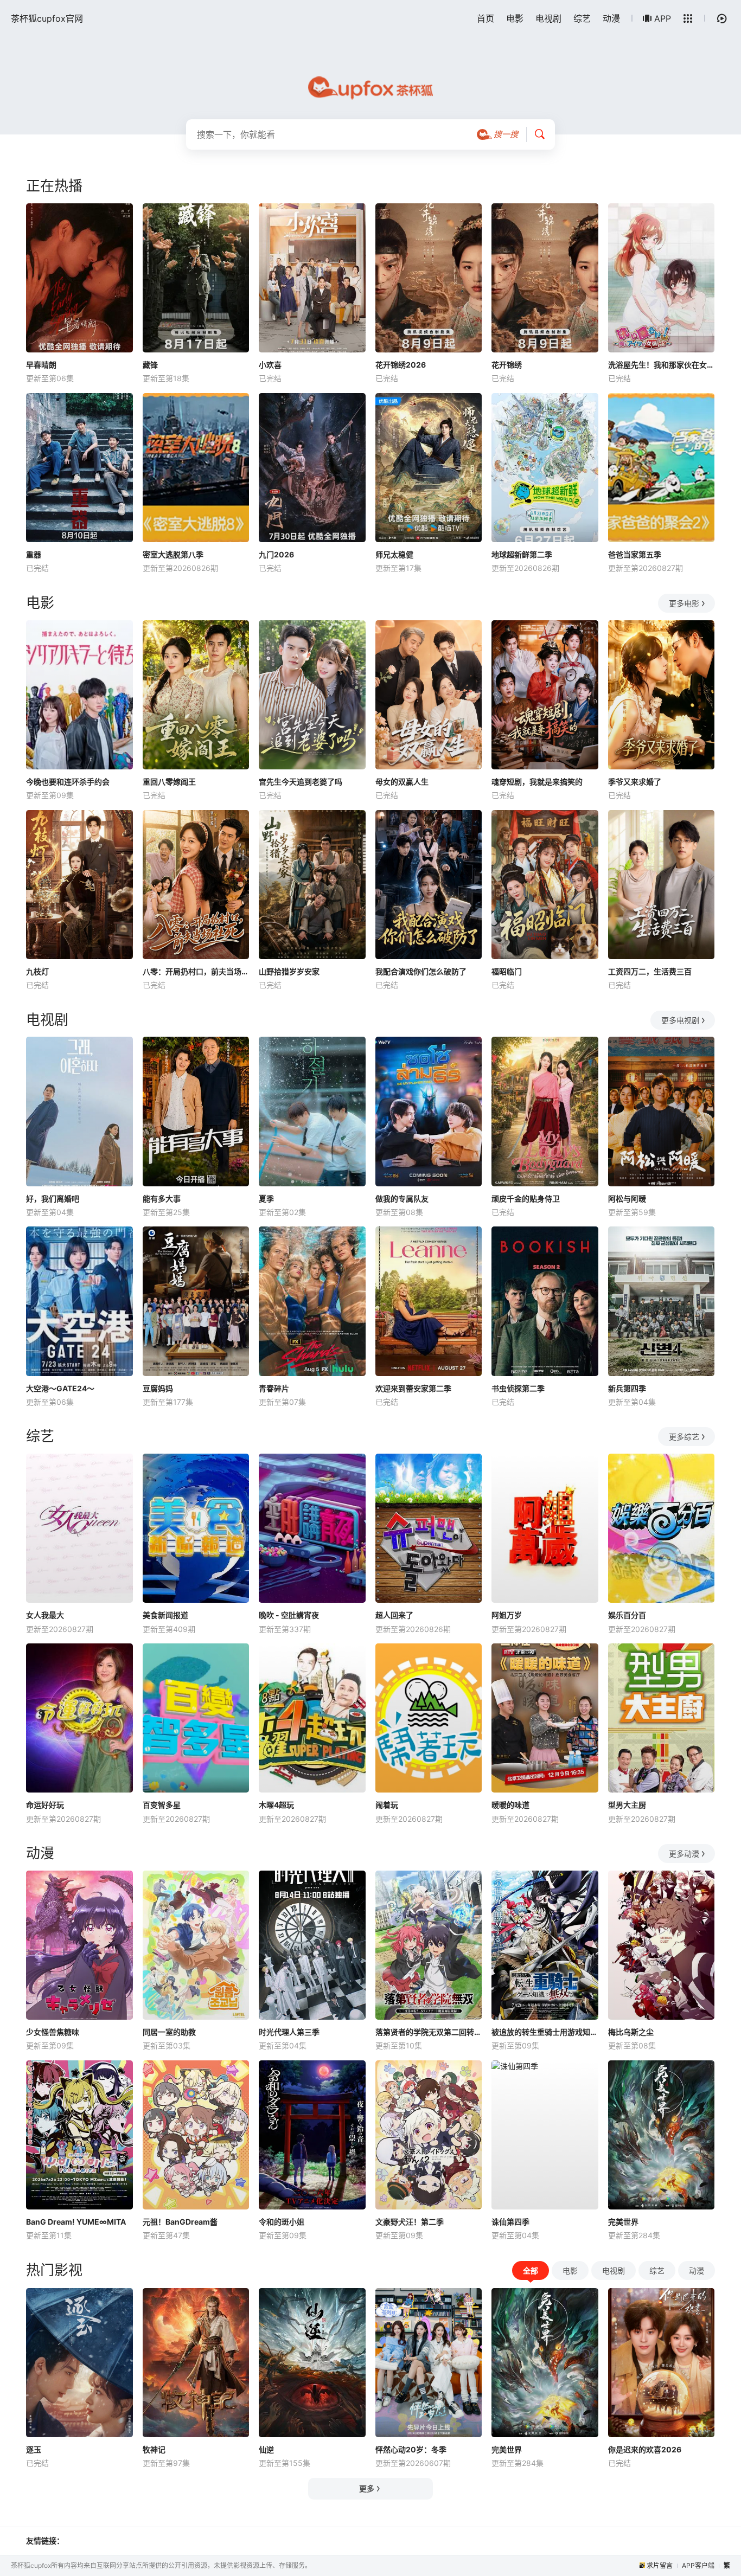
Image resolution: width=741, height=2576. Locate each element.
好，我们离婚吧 (53, 1199)
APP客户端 (698, 2565)
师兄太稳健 (394, 554)
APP (663, 18)
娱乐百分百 (627, 1615)
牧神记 (154, 2449)
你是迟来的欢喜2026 (645, 2449)
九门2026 (276, 554)
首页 (486, 18)
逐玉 (34, 2449)
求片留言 (660, 2565)
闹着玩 (387, 1805)
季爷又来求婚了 (635, 782)
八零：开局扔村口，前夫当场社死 (196, 971)
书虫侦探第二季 (518, 1388)
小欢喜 (270, 365)
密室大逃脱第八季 (173, 554)
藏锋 (150, 365)
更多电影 (684, 603)
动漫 (611, 18)
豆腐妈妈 (158, 1388)
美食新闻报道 (165, 1615)
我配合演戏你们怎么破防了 (421, 971)
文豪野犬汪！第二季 (410, 2222)
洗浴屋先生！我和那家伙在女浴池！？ (662, 365)
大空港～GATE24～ (60, 1388)
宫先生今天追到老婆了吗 (301, 782)
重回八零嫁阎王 (169, 782)
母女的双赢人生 (402, 782)
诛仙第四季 (510, 2222)
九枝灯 (37, 971)
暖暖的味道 (510, 1805)
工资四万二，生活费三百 (650, 971)
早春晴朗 (41, 365)
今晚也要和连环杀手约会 (68, 782)
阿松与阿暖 (627, 1199)
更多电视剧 (680, 1020)
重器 (34, 554)
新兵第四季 (627, 1388)
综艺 (582, 18)
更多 (367, 2488)
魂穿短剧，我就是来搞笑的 (537, 782)
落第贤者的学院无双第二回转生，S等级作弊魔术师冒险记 (429, 2032)
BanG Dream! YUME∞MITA (76, 2222)
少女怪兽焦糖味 (53, 2032)
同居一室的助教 (169, 2032)
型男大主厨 (627, 1805)
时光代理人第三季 (289, 2032)
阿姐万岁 (507, 1615)
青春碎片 (274, 1388)
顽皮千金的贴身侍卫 (526, 1199)
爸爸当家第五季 (635, 554)
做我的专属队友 (402, 1199)
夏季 (266, 1199)
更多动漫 (684, 1854)
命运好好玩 (45, 1805)
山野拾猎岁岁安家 (289, 971)
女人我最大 (45, 1615)
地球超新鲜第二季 (522, 554)
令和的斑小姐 (282, 2222)
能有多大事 (162, 1199)
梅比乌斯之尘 (631, 2032)
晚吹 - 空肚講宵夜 (289, 1615)
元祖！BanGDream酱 (180, 2222)
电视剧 (548, 18)
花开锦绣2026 (401, 365)
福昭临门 (507, 971)
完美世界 (623, 2222)
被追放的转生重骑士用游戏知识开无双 (545, 2032)
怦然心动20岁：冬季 (411, 2449)
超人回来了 (394, 1615)
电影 (515, 18)
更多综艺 (684, 1437)
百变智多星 (162, 1805)
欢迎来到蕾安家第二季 (413, 1388)
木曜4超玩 (276, 1805)
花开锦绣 (507, 365)
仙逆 (266, 2449)
